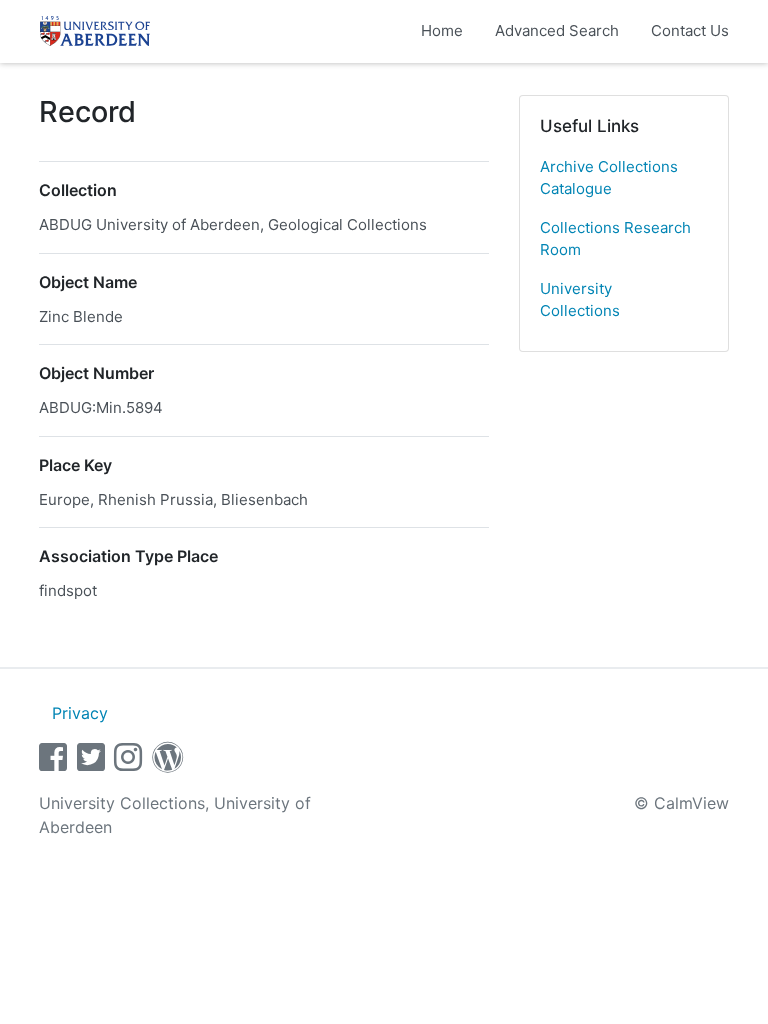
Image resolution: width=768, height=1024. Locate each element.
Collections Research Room (615, 239)
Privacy (80, 713)
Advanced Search (557, 30)
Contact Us (690, 30)
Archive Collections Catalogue (609, 178)
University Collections (580, 300)
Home (442, 30)
